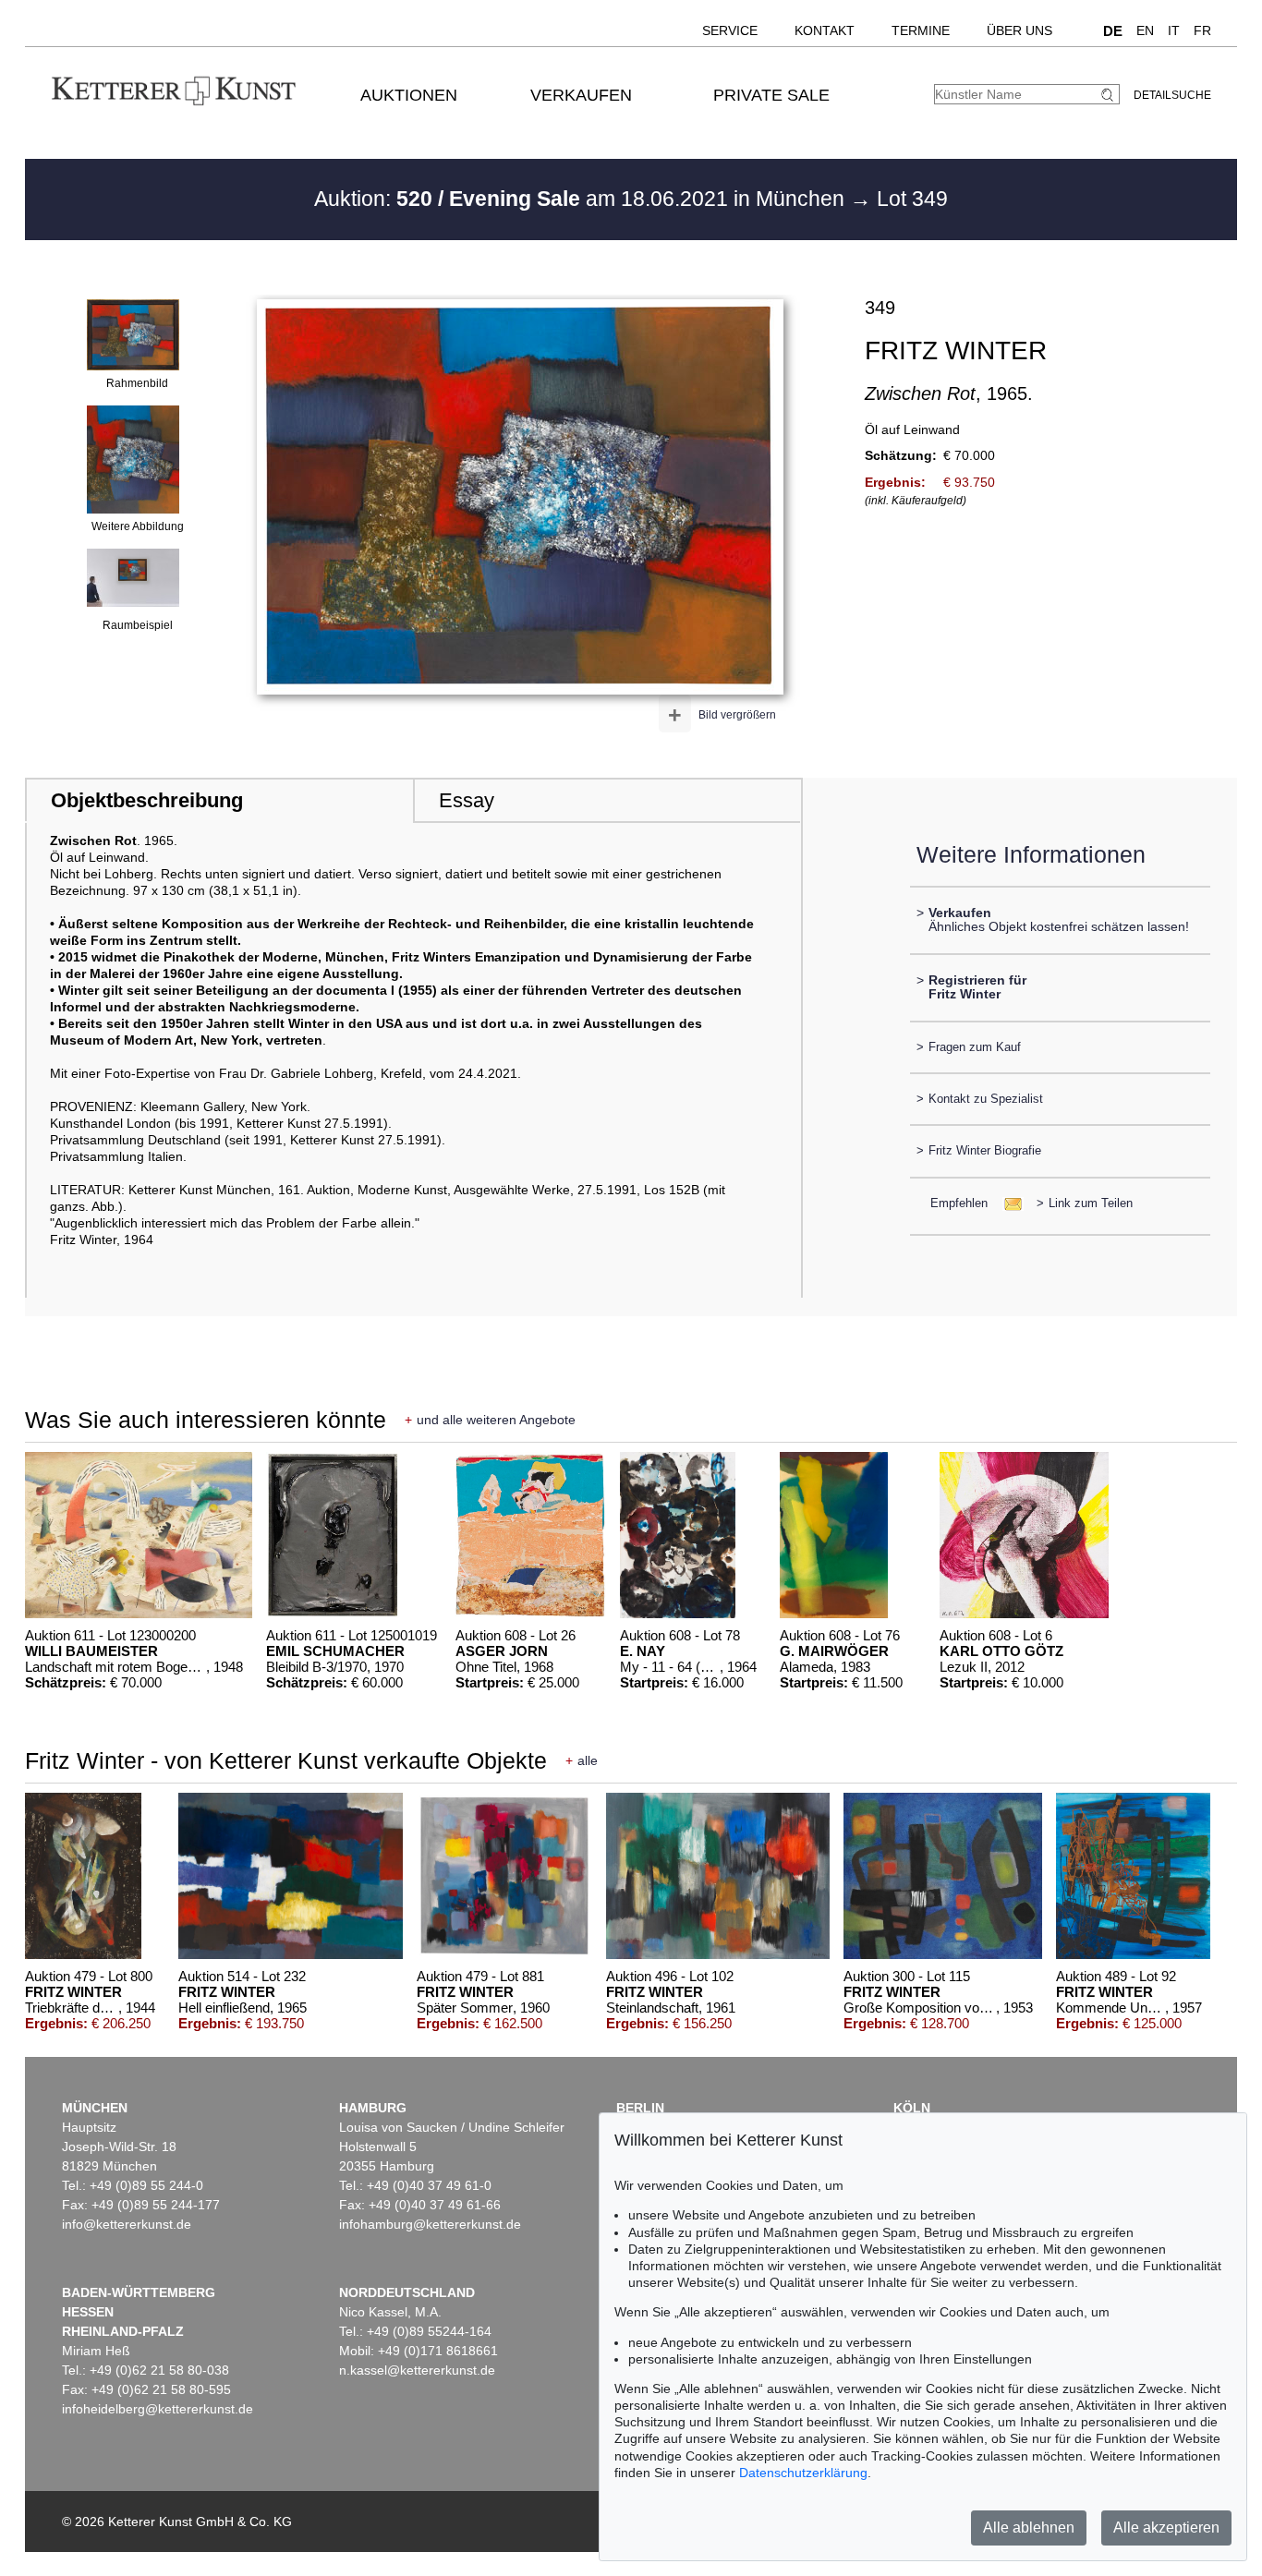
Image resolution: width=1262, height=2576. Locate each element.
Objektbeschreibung (147, 800)
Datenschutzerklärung (803, 2473)
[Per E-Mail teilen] (1007, 1203)
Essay (467, 800)
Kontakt (825, 30)
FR (1202, 30)
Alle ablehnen (1029, 2528)
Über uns (1019, 30)
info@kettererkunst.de (127, 2224)
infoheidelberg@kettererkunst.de (158, 2409)
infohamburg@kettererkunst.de (430, 2224)
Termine (921, 30)
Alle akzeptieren (1166, 2528)
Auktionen (409, 95)
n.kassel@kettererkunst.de (417, 2370)
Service (730, 30)
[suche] (1110, 95)
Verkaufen (581, 95)
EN (1145, 30)
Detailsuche (1172, 95)
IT (1174, 30)
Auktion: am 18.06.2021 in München (582, 199)
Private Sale (771, 95)
